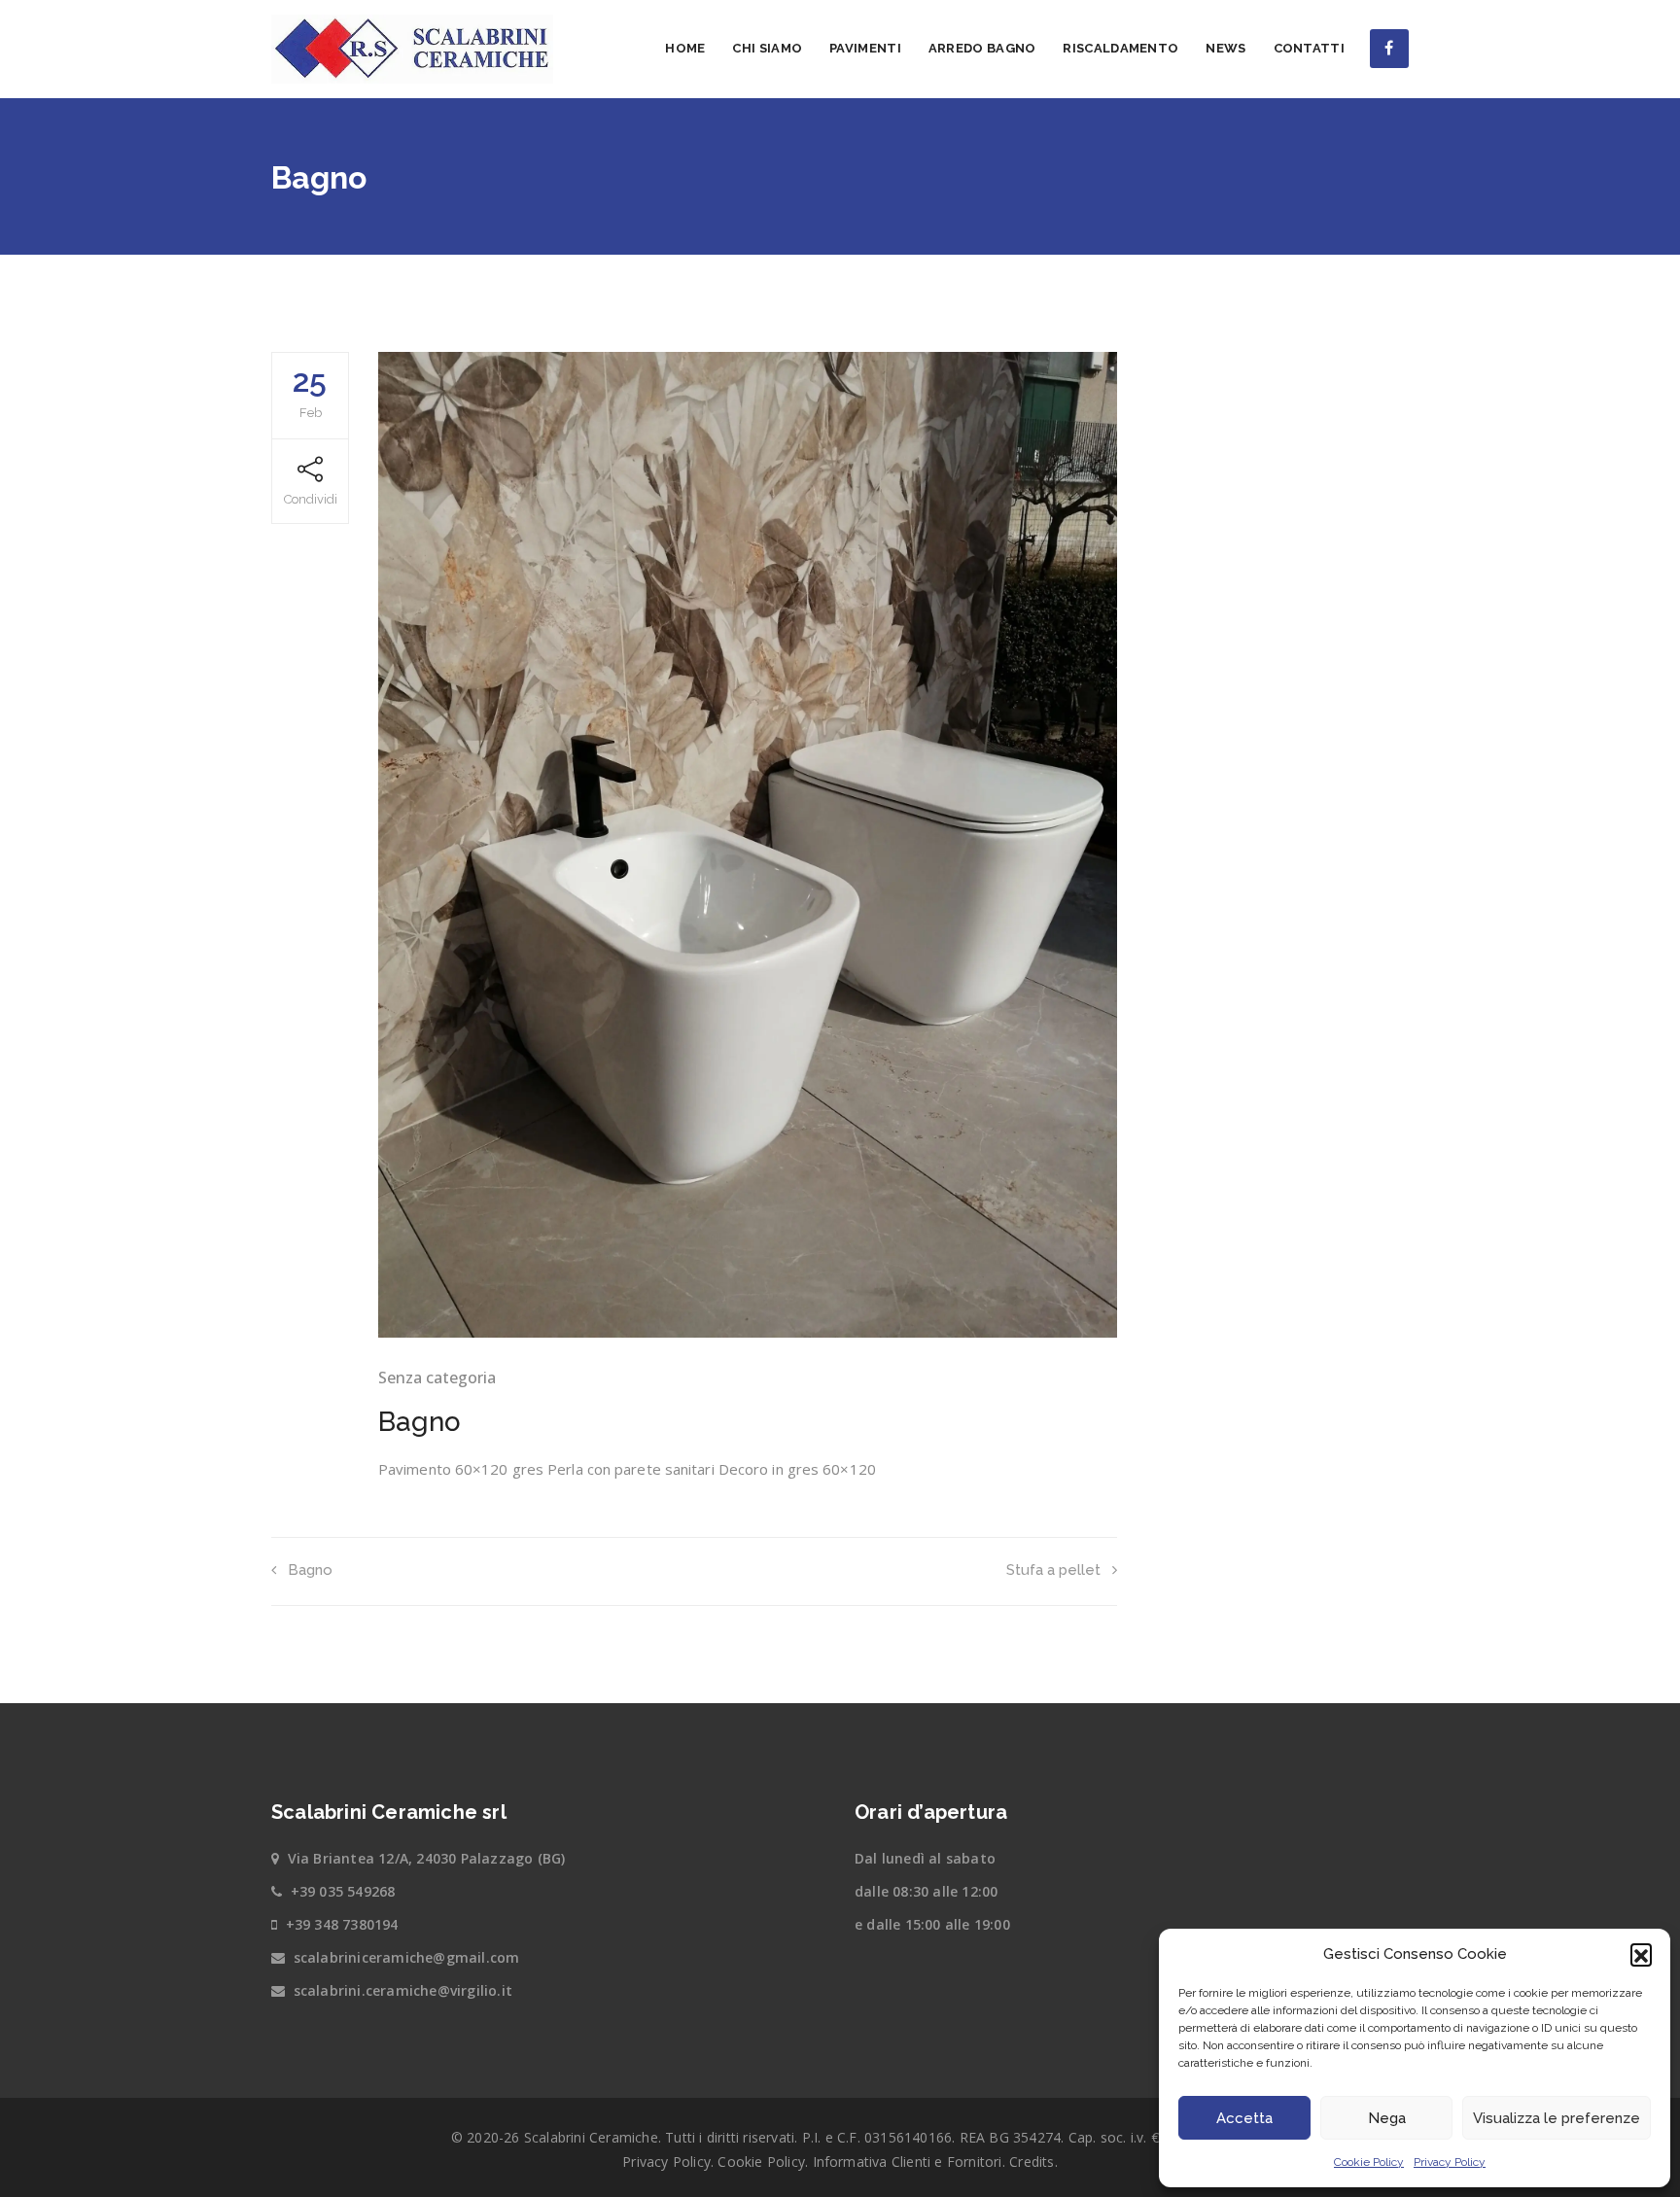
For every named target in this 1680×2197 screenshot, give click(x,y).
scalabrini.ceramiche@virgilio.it (403, 1990)
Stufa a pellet (1053, 1570)
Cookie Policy (1369, 2162)
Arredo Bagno (982, 48)
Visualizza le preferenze (1557, 2118)
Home (685, 48)
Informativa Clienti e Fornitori (908, 2162)
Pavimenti (865, 48)
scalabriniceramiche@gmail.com (407, 1957)
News (1225, 48)
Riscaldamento (1120, 48)
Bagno (310, 1570)
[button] (1641, 1954)
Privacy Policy (1450, 2162)
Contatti (1309, 48)
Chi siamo (767, 48)
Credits (1032, 2162)
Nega (1387, 2118)
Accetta (1244, 2118)
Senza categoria (437, 1377)
